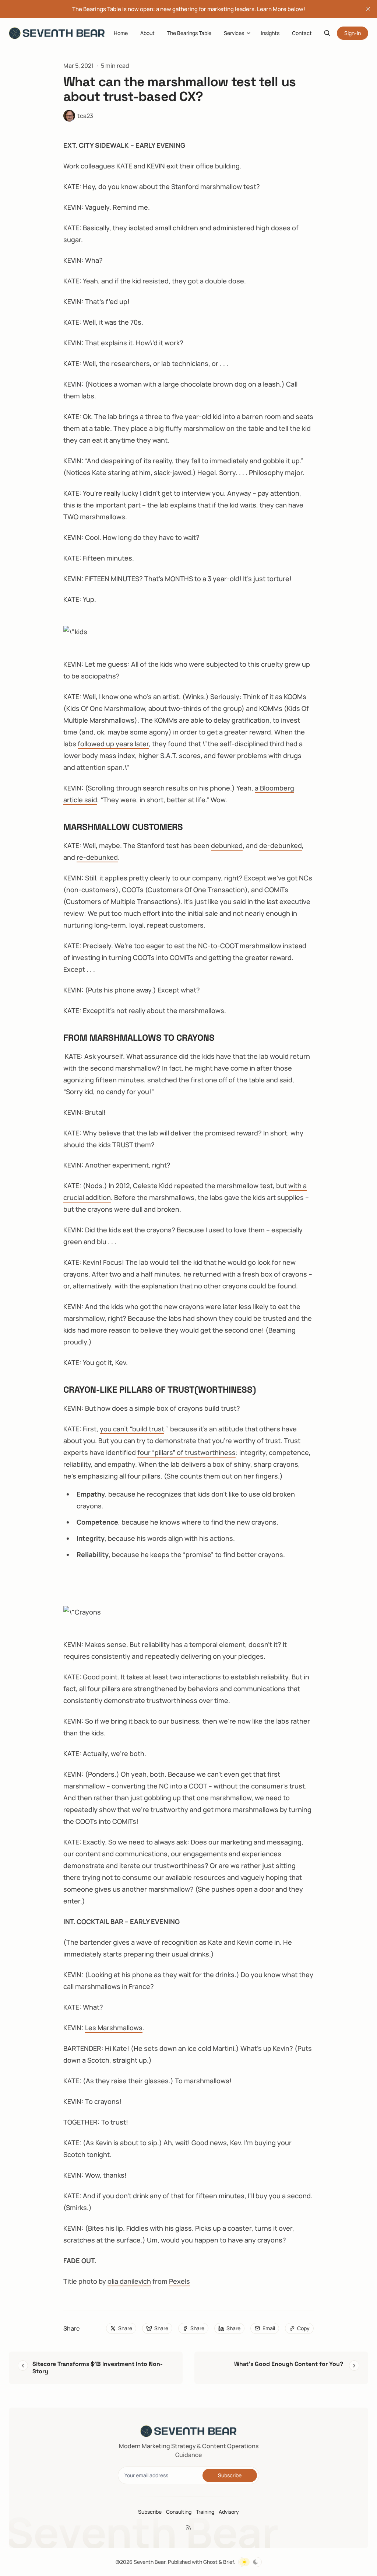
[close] (368, 9)
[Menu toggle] (249, 33)
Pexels (179, 2281)
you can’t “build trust (132, 1429)
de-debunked (281, 845)
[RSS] (188, 2527)
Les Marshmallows (114, 2028)
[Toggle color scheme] (250, 2562)
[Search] (327, 33)
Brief (228, 2562)
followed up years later (113, 744)
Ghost (210, 2562)
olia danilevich (129, 2281)
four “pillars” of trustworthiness (186, 1452)
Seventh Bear (149, 2562)
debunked (227, 845)
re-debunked (97, 857)
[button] (231, 33)
